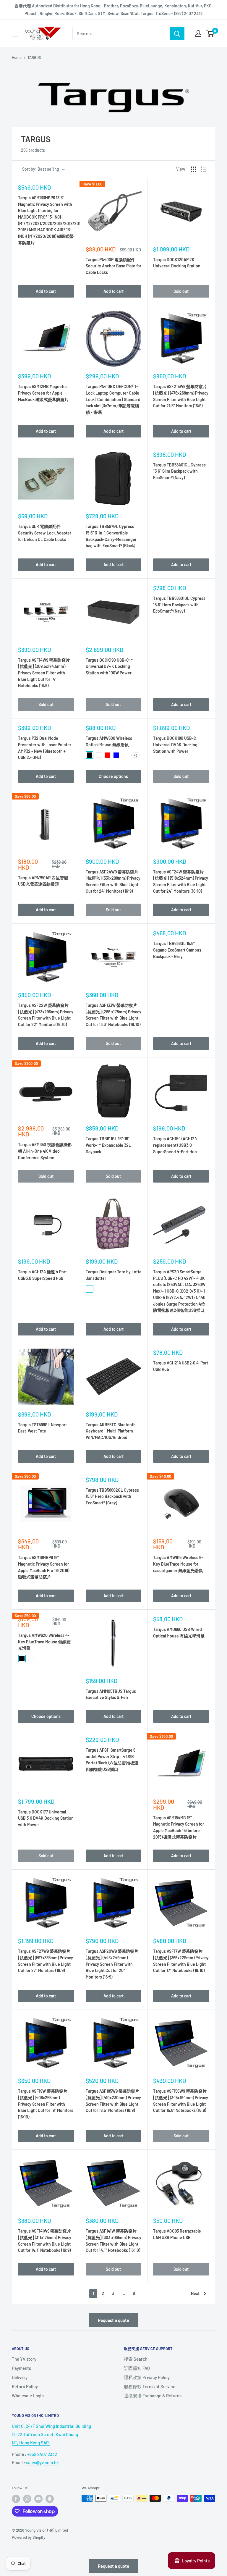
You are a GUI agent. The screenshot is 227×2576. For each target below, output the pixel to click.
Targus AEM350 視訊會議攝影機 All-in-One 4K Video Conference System (45, 1151)
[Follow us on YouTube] (38, 2499)
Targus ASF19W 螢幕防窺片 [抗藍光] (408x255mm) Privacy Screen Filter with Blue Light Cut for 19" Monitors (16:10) (46, 2104)
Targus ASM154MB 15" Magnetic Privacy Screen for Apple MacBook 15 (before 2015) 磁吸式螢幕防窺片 (179, 1827)
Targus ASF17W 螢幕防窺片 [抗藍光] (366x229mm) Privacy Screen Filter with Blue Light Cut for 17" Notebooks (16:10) (181, 1961)
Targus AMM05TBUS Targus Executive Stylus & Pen (111, 1694)
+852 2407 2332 (42, 2454)
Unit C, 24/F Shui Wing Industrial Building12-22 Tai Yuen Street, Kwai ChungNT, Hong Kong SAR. (51, 2434)
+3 (135, 755)
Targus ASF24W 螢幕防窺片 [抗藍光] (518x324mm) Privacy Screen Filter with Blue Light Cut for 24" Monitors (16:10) (181, 881)
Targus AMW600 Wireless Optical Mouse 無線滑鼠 (109, 741)
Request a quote (113, 2320)
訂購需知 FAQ (137, 2368)
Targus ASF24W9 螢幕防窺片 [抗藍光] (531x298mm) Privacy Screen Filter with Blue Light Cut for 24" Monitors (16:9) (113, 881)
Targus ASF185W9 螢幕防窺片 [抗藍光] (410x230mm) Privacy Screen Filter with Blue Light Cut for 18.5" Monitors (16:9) (113, 2101)
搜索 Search (136, 2359)
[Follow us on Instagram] (27, 2499)
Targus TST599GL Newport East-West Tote (42, 1428)
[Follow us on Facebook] (16, 2499)
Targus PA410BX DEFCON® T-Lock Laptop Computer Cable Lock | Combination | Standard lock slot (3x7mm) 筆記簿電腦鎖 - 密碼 (113, 399)
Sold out (181, 291)
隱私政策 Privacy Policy (147, 2377)
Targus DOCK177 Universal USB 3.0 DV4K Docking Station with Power (46, 1818)
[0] (210, 33)
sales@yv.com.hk (42, 2462)
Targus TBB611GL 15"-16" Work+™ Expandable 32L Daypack (108, 1145)
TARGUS (34, 57)
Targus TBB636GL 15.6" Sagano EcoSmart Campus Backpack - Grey (177, 950)
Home (17, 57)
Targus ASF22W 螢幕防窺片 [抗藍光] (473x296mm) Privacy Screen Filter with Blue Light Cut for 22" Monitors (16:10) (46, 1015)
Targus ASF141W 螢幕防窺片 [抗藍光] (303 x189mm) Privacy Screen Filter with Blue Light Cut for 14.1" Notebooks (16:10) (113, 2241)
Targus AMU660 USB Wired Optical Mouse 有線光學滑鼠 (179, 1633)
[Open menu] (15, 34)
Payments (21, 2368)
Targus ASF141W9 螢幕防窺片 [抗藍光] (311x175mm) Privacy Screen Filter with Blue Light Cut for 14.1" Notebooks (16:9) (45, 2241)
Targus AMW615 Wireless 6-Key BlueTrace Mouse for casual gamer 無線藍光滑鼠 (178, 1564)
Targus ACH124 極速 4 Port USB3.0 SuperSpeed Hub (42, 1275)
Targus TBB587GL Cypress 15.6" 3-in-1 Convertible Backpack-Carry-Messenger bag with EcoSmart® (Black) (111, 536)
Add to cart (46, 291)
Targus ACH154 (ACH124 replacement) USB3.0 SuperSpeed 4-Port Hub (175, 1145)
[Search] (177, 33)
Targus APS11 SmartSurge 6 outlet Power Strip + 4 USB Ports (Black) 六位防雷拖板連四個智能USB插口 (112, 1760)
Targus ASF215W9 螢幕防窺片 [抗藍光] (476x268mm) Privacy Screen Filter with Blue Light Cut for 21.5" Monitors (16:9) (181, 396)
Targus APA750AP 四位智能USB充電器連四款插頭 (43, 881)
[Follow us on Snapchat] (50, 2499)
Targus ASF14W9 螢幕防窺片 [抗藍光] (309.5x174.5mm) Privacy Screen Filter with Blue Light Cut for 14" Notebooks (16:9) (44, 673)
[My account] (198, 33)
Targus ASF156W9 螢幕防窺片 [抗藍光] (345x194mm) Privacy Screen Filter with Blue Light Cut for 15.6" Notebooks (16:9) (181, 2101)
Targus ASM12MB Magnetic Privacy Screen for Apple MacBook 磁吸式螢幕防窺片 (43, 393)
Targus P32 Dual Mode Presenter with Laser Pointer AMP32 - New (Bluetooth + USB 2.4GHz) (45, 748)
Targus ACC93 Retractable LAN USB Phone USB (177, 2234)
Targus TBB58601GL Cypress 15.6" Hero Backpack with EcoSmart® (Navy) (179, 605)
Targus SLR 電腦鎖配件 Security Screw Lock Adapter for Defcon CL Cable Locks (45, 533)
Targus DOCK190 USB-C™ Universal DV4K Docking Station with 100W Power (109, 666)
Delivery (20, 2377)
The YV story (24, 2359)
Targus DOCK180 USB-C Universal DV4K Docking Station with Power (175, 744)
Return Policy (25, 2386)
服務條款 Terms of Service (150, 2386)
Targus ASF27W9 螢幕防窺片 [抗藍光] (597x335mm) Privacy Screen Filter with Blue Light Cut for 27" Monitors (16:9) (46, 1961)
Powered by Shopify (29, 2537)
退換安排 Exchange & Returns (153, 2396)
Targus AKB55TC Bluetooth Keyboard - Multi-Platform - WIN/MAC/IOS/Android (111, 1431)
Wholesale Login (28, 2396)
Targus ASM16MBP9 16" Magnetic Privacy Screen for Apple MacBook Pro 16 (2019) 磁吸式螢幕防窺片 (44, 1567)
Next (195, 2293)
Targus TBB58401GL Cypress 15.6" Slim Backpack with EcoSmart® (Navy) (179, 471)
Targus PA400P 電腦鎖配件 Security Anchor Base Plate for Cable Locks (113, 266)
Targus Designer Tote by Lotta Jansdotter (113, 1275)
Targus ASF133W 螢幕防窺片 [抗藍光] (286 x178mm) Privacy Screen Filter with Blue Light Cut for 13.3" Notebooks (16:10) (113, 1015)
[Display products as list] (203, 169)
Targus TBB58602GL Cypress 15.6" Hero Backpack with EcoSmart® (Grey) (112, 1496)
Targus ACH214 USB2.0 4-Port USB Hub (181, 1366)
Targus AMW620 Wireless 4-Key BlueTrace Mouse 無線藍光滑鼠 (44, 1642)
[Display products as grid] (194, 169)
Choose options (113, 776)
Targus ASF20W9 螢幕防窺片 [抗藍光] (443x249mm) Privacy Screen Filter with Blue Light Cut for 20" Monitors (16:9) (112, 1964)
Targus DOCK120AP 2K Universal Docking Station (177, 263)
